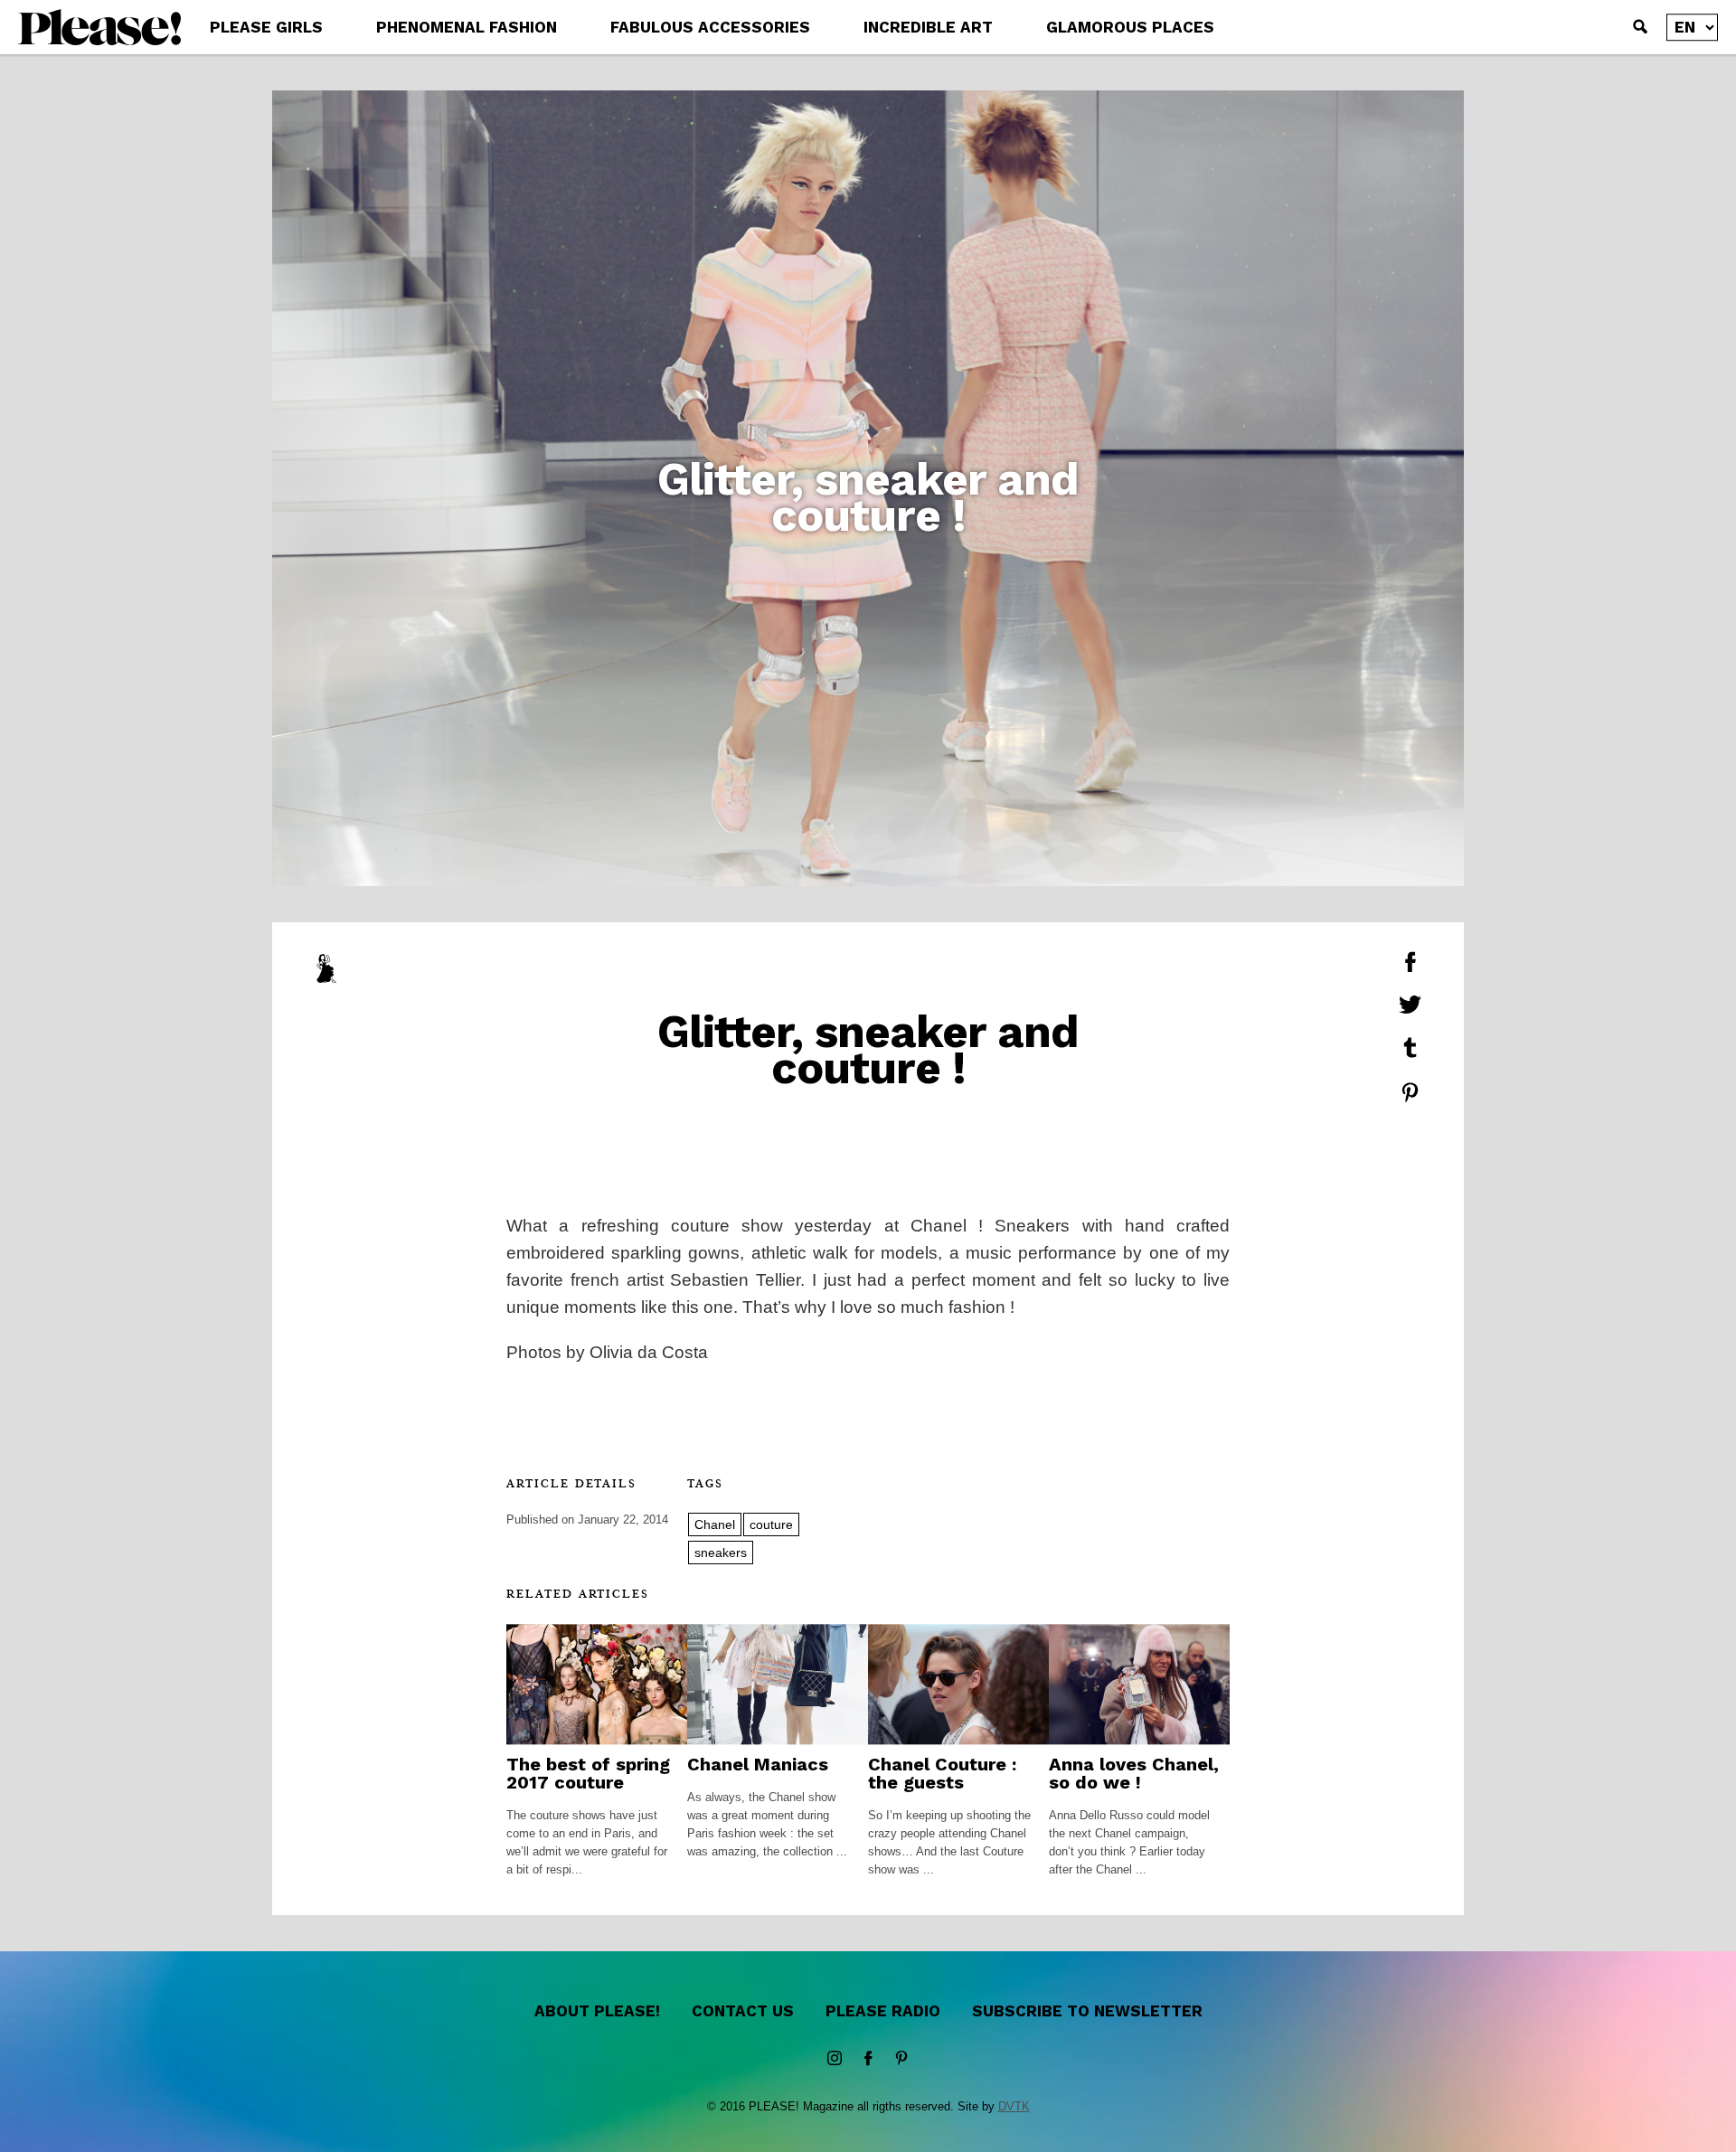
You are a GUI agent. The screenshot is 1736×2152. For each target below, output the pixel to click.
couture (771, 1524)
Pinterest (901, 2059)
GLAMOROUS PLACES (1130, 27)
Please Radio (883, 2011)
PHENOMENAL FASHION (467, 27)
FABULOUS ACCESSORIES (710, 27)
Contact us (743, 2011)
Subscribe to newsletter (1087, 2011)
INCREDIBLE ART (928, 27)
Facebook (868, 2059)
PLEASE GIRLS (266, 27)
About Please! (597, 2011)
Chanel (715, 1524)
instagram (835, 2059)
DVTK (1014, 2106)
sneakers (721, 1553)
